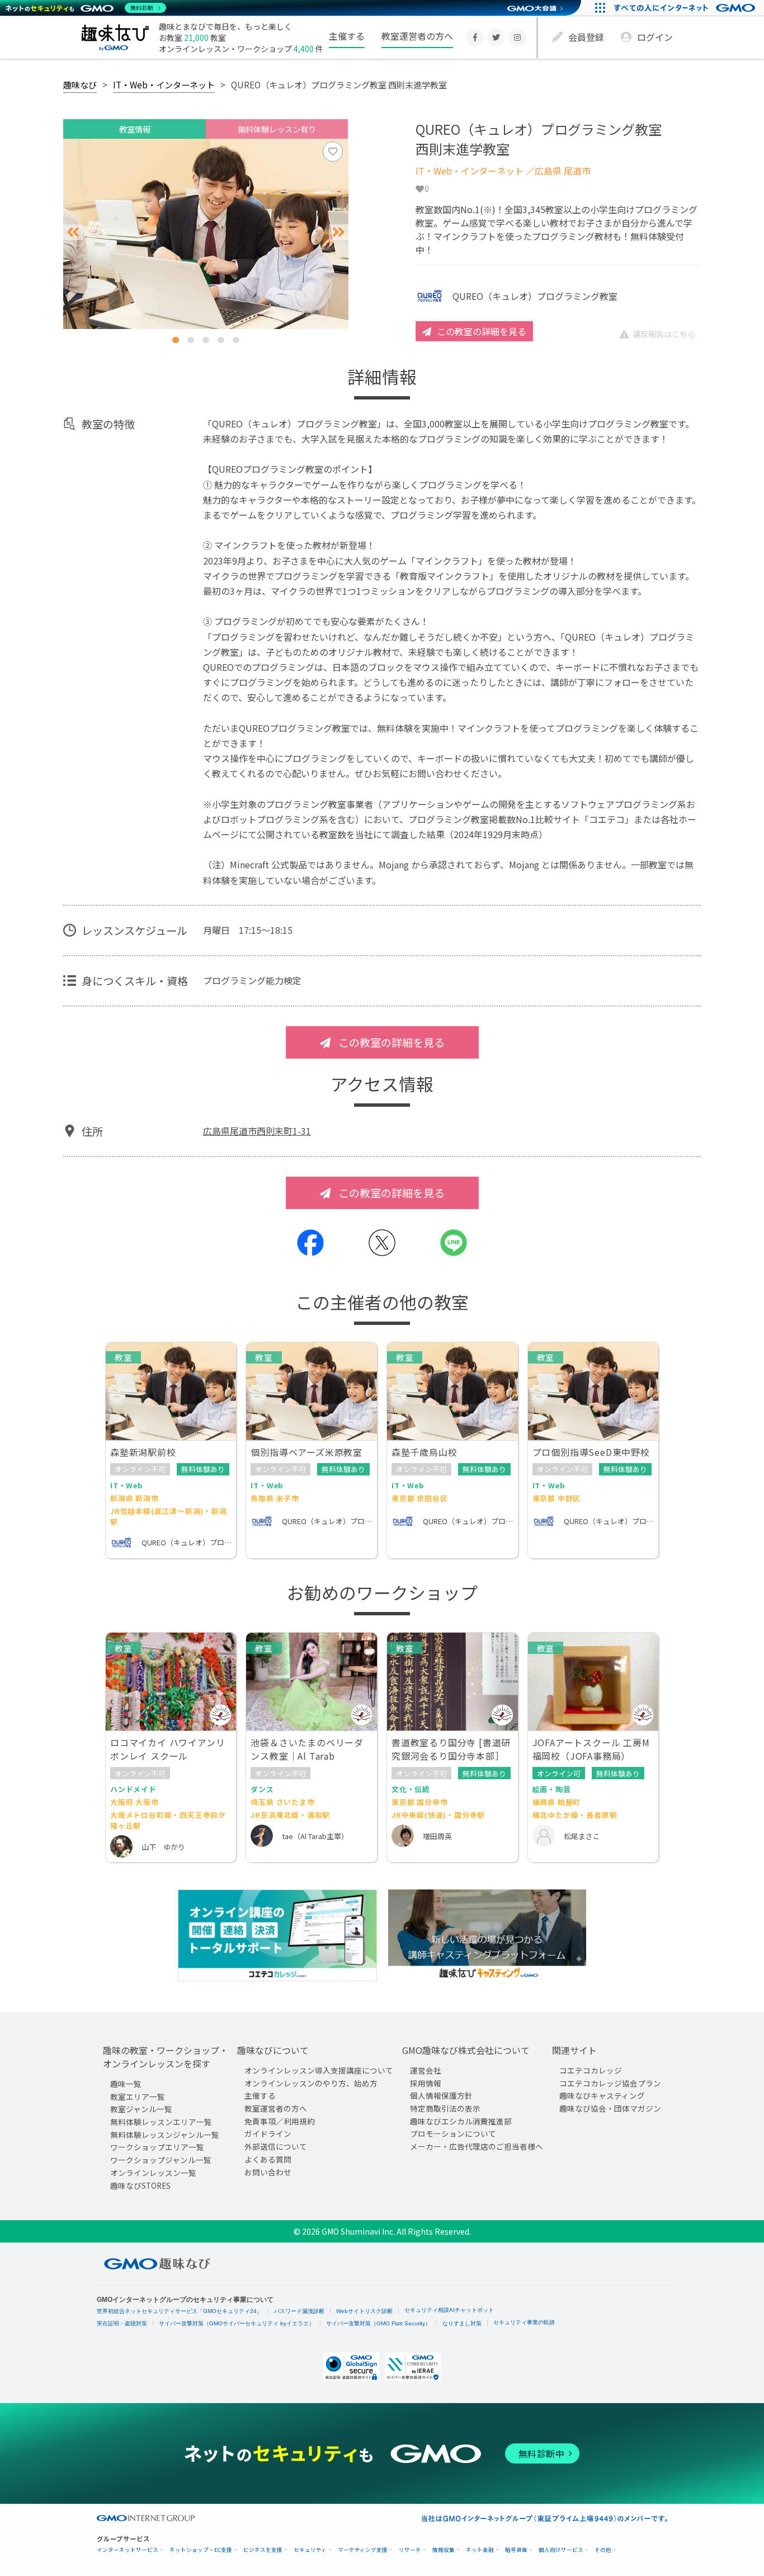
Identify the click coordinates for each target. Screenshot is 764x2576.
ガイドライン (268, 2134)
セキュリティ (310, 2550)
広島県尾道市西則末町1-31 (257, 1131)
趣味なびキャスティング (602, 2095)
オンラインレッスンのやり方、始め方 (311, 2083)
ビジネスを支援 (263, 2550)
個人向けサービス (561, 2550)
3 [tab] (206, 340)
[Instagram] (517, 37)
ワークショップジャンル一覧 (161, 2160)
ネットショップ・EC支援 (201, 2550)
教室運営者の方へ (417, 36)
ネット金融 (480, 2550)
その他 (603, 2550)
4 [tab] (221, 340)
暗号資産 (516, 2550)
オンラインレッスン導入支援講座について (319, 2070)
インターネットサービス (128, 2550)
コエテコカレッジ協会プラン (610, 2083)
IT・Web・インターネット (164, 84)
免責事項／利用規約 (280, 2121)
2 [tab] (191, 340)
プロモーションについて (453, 2134)
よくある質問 (268, 2159)
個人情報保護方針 (441, 2095)
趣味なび (80, 84)
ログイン (655, 37)
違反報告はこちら (664, 334)
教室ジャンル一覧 (141, 2109)
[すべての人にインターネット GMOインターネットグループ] (686, 8)
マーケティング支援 (363, 2550)
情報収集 (444, 2550)
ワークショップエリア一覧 (157, 2147)
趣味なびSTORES (140, 2185)
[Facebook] (475, 37)
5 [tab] (236, 340)
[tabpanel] (206, 234)
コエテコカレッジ (591, 2070)
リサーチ (410, 2550)
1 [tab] (176, 340)
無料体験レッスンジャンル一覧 (165, 2135)
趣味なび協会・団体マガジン (610, 2108)
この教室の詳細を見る (482, 331)
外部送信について (276, 2146)
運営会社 (426, 2070)
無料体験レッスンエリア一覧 (161, 2122)
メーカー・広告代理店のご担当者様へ (477, 2146)
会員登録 (586, 37)
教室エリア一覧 (138, 2096)
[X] (496, 37)
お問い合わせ (268, 2172)
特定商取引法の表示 (445, 2108)
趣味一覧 (126, 2084)
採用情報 (426, 2083)
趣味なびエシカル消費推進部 (461, 2121)
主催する (347, 36)
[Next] (339, 232)
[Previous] (73, 232)
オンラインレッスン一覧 (153, 2173)
